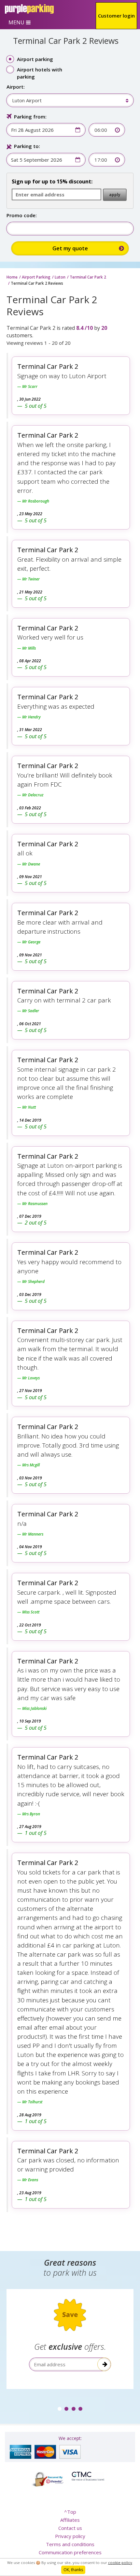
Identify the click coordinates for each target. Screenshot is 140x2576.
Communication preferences (70, 2552)
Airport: (16, 87)
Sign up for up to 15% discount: (52, 181)
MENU (16, 22)
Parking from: (30, 117)
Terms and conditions (70, 2544)
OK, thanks (73, 2570)
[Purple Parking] (29, 9)
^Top (70, 2512)
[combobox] (67, 100)
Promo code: (22, 215)
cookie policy (120, 2563)
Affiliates (70, 2520)
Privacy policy (70, 2536)
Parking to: (27, 146)
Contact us (70, 2528)
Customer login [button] (116, 16)
